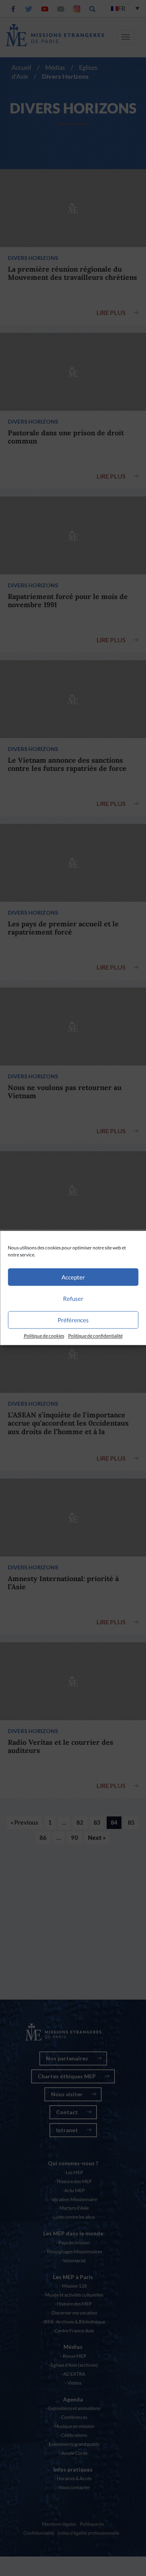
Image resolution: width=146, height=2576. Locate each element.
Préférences (73, 1320)
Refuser (73, 1299)
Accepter (73, 1277)
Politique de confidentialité (95, 1336)
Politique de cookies (44, 1336)
